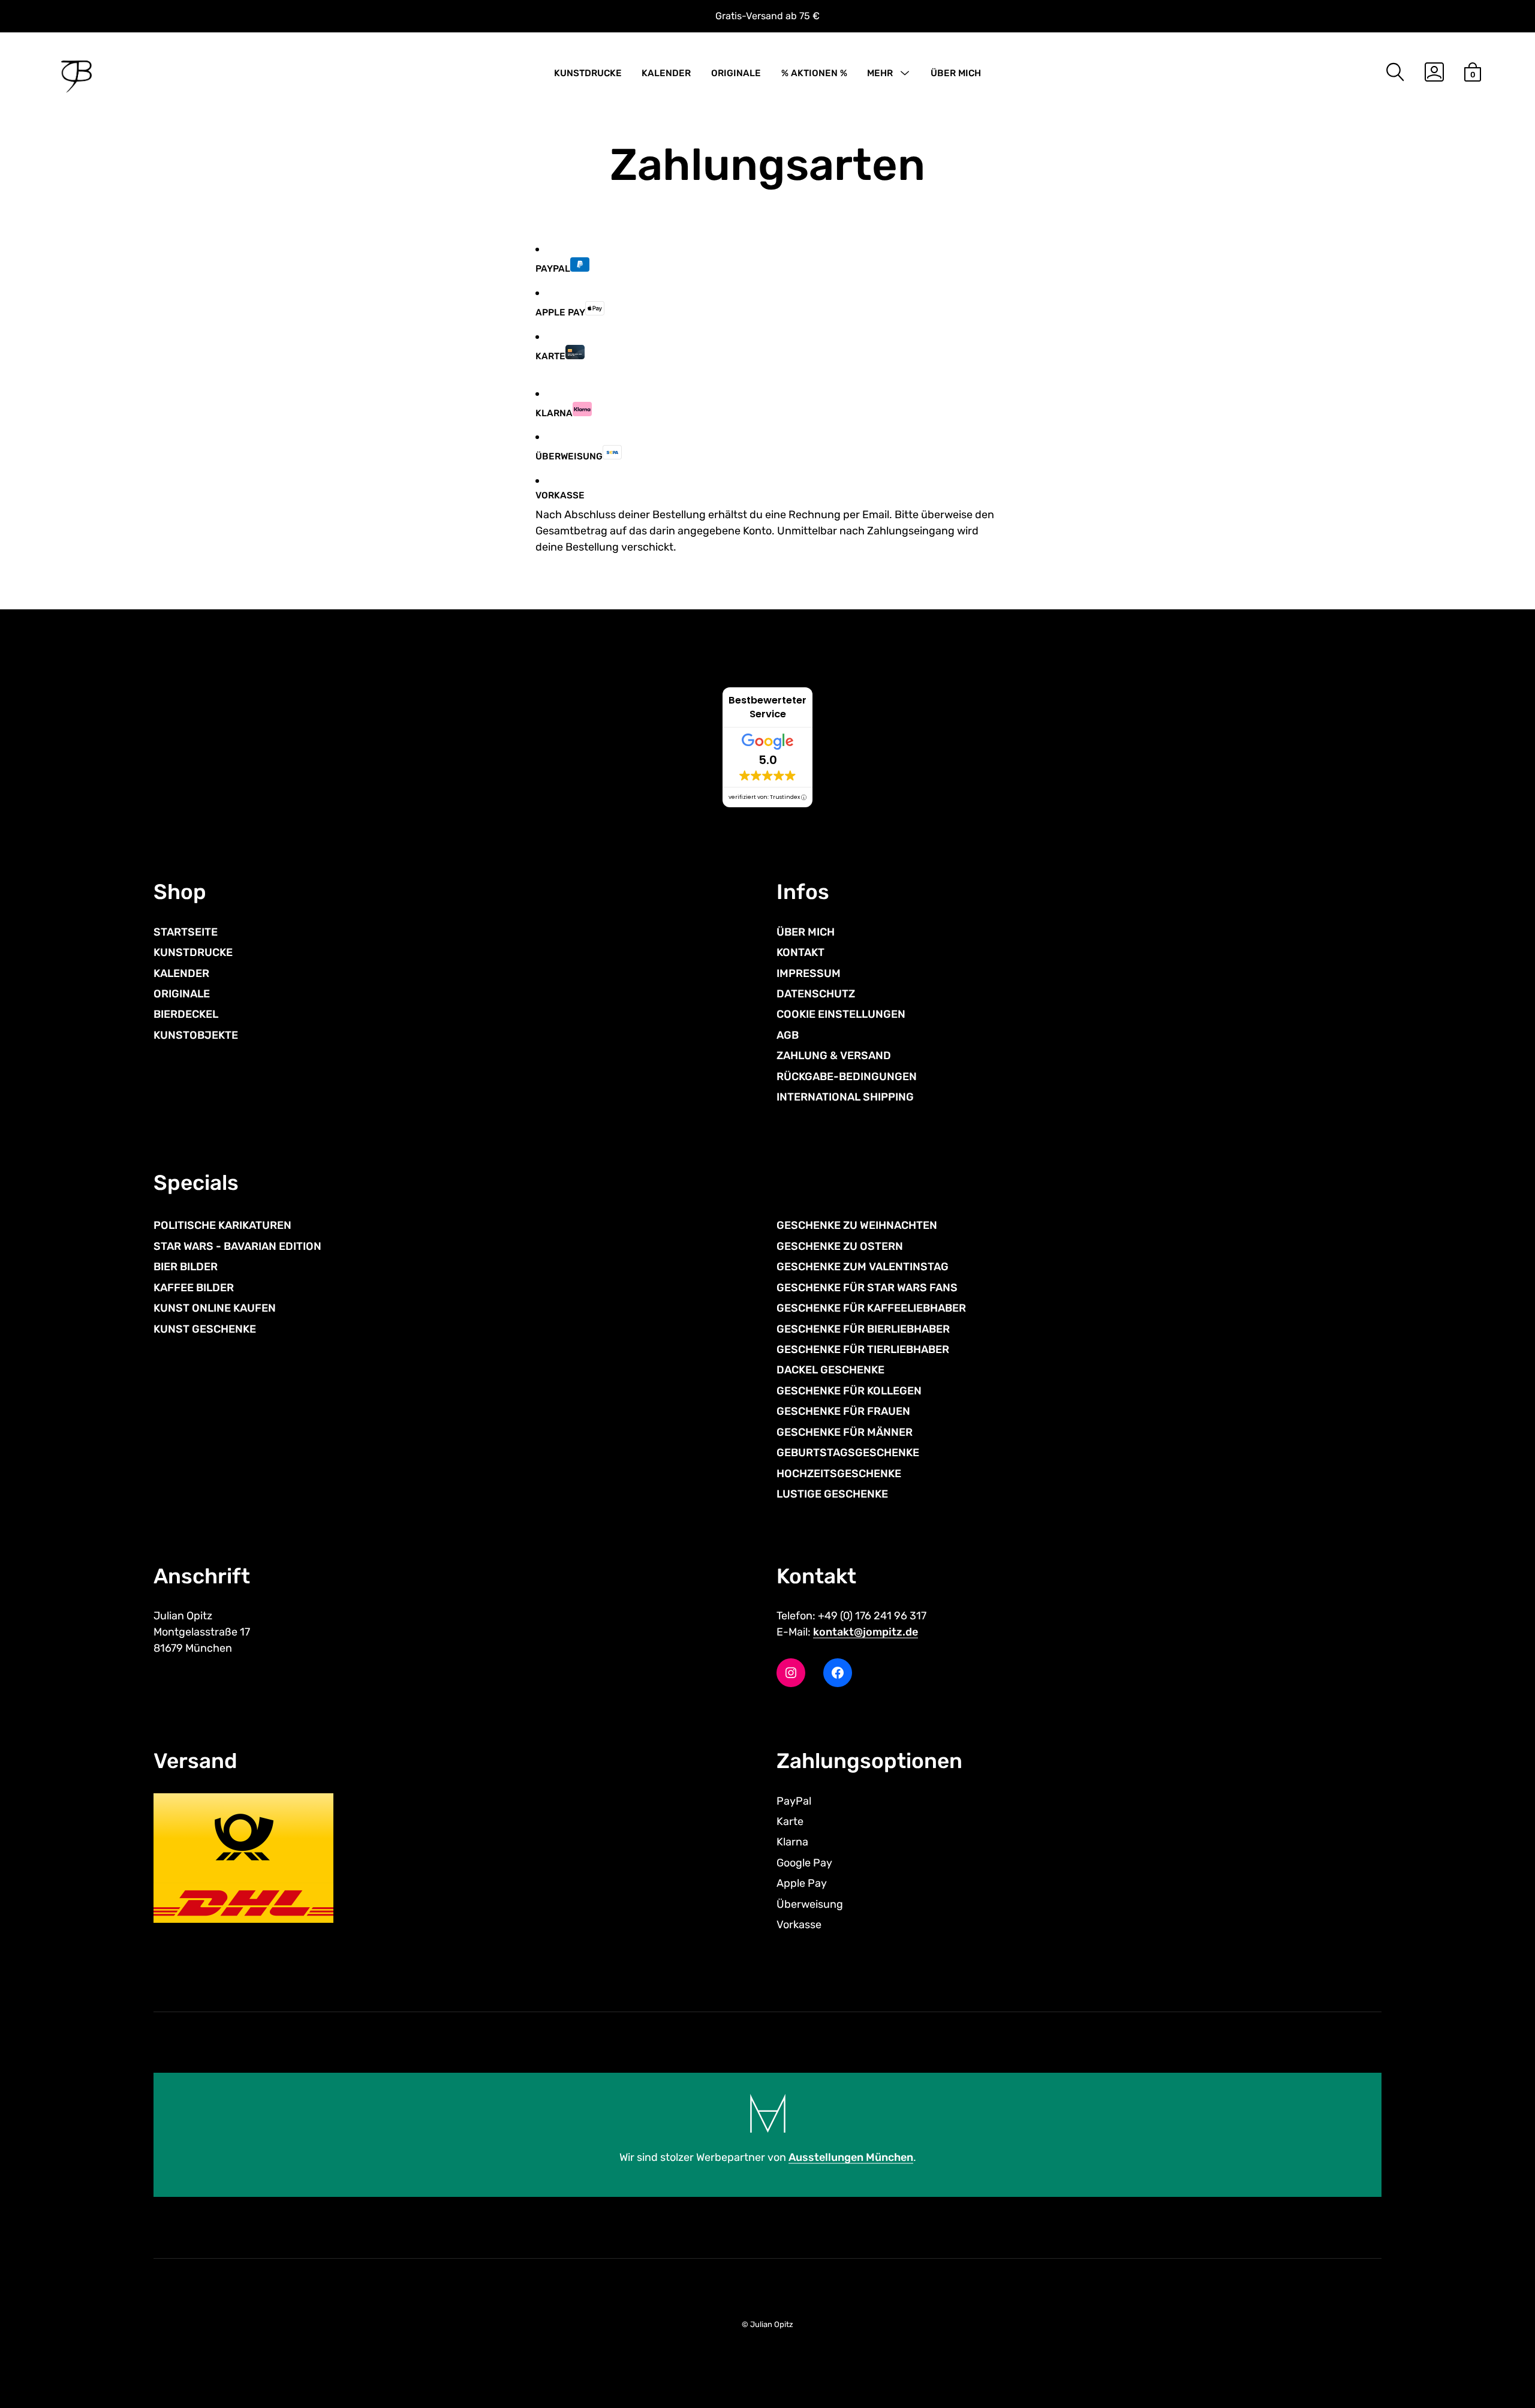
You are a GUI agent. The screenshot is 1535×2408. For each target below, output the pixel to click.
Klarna (554, 413)
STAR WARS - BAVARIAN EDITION (237, 1246)
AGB (788, 1035)
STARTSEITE (186, 932)
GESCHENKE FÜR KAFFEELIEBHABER (871, 1308)
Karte (550, 356)
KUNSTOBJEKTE (196, 1035)
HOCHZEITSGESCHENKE (839, 1474)
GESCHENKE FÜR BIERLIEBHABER (863, 1329)
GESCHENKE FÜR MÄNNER (845, 1432)
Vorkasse (560, 495)
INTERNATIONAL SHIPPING (845, 1097)
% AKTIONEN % (814, 73)
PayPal (553, 269)
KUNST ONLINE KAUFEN (215, 1308)
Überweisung (569, 456)
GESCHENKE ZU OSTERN (840, 1246)
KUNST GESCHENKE (205, 1329)
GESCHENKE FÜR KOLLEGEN (849, 1391)
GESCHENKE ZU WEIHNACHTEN (857, 1225)
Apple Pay (560, 312)
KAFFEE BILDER (194, 1288)
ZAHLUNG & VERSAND (834, 1056)
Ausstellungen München (851, 2157)
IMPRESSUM (809, 973)
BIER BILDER (186, 1267)
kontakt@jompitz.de (866, 1632)
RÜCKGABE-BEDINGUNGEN (847, 1077)
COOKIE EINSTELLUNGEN (841, 1014)
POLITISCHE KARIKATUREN (222, 1225)
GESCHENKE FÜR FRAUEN (843, 1411)
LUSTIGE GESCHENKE (832, 1494)
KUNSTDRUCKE (588, 73)
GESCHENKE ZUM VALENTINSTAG (863, 1267)
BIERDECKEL (186, 1014)
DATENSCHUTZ (816, 994)
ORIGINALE (736, 73)
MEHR (880, 73)
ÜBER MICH (956, 73)
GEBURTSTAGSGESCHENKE (848, 1453)
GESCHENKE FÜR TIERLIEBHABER (863, 1349)
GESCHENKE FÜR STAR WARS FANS (867, 1288)
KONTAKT (800, 952)
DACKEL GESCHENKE (830, 1370)
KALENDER (666, 73)
